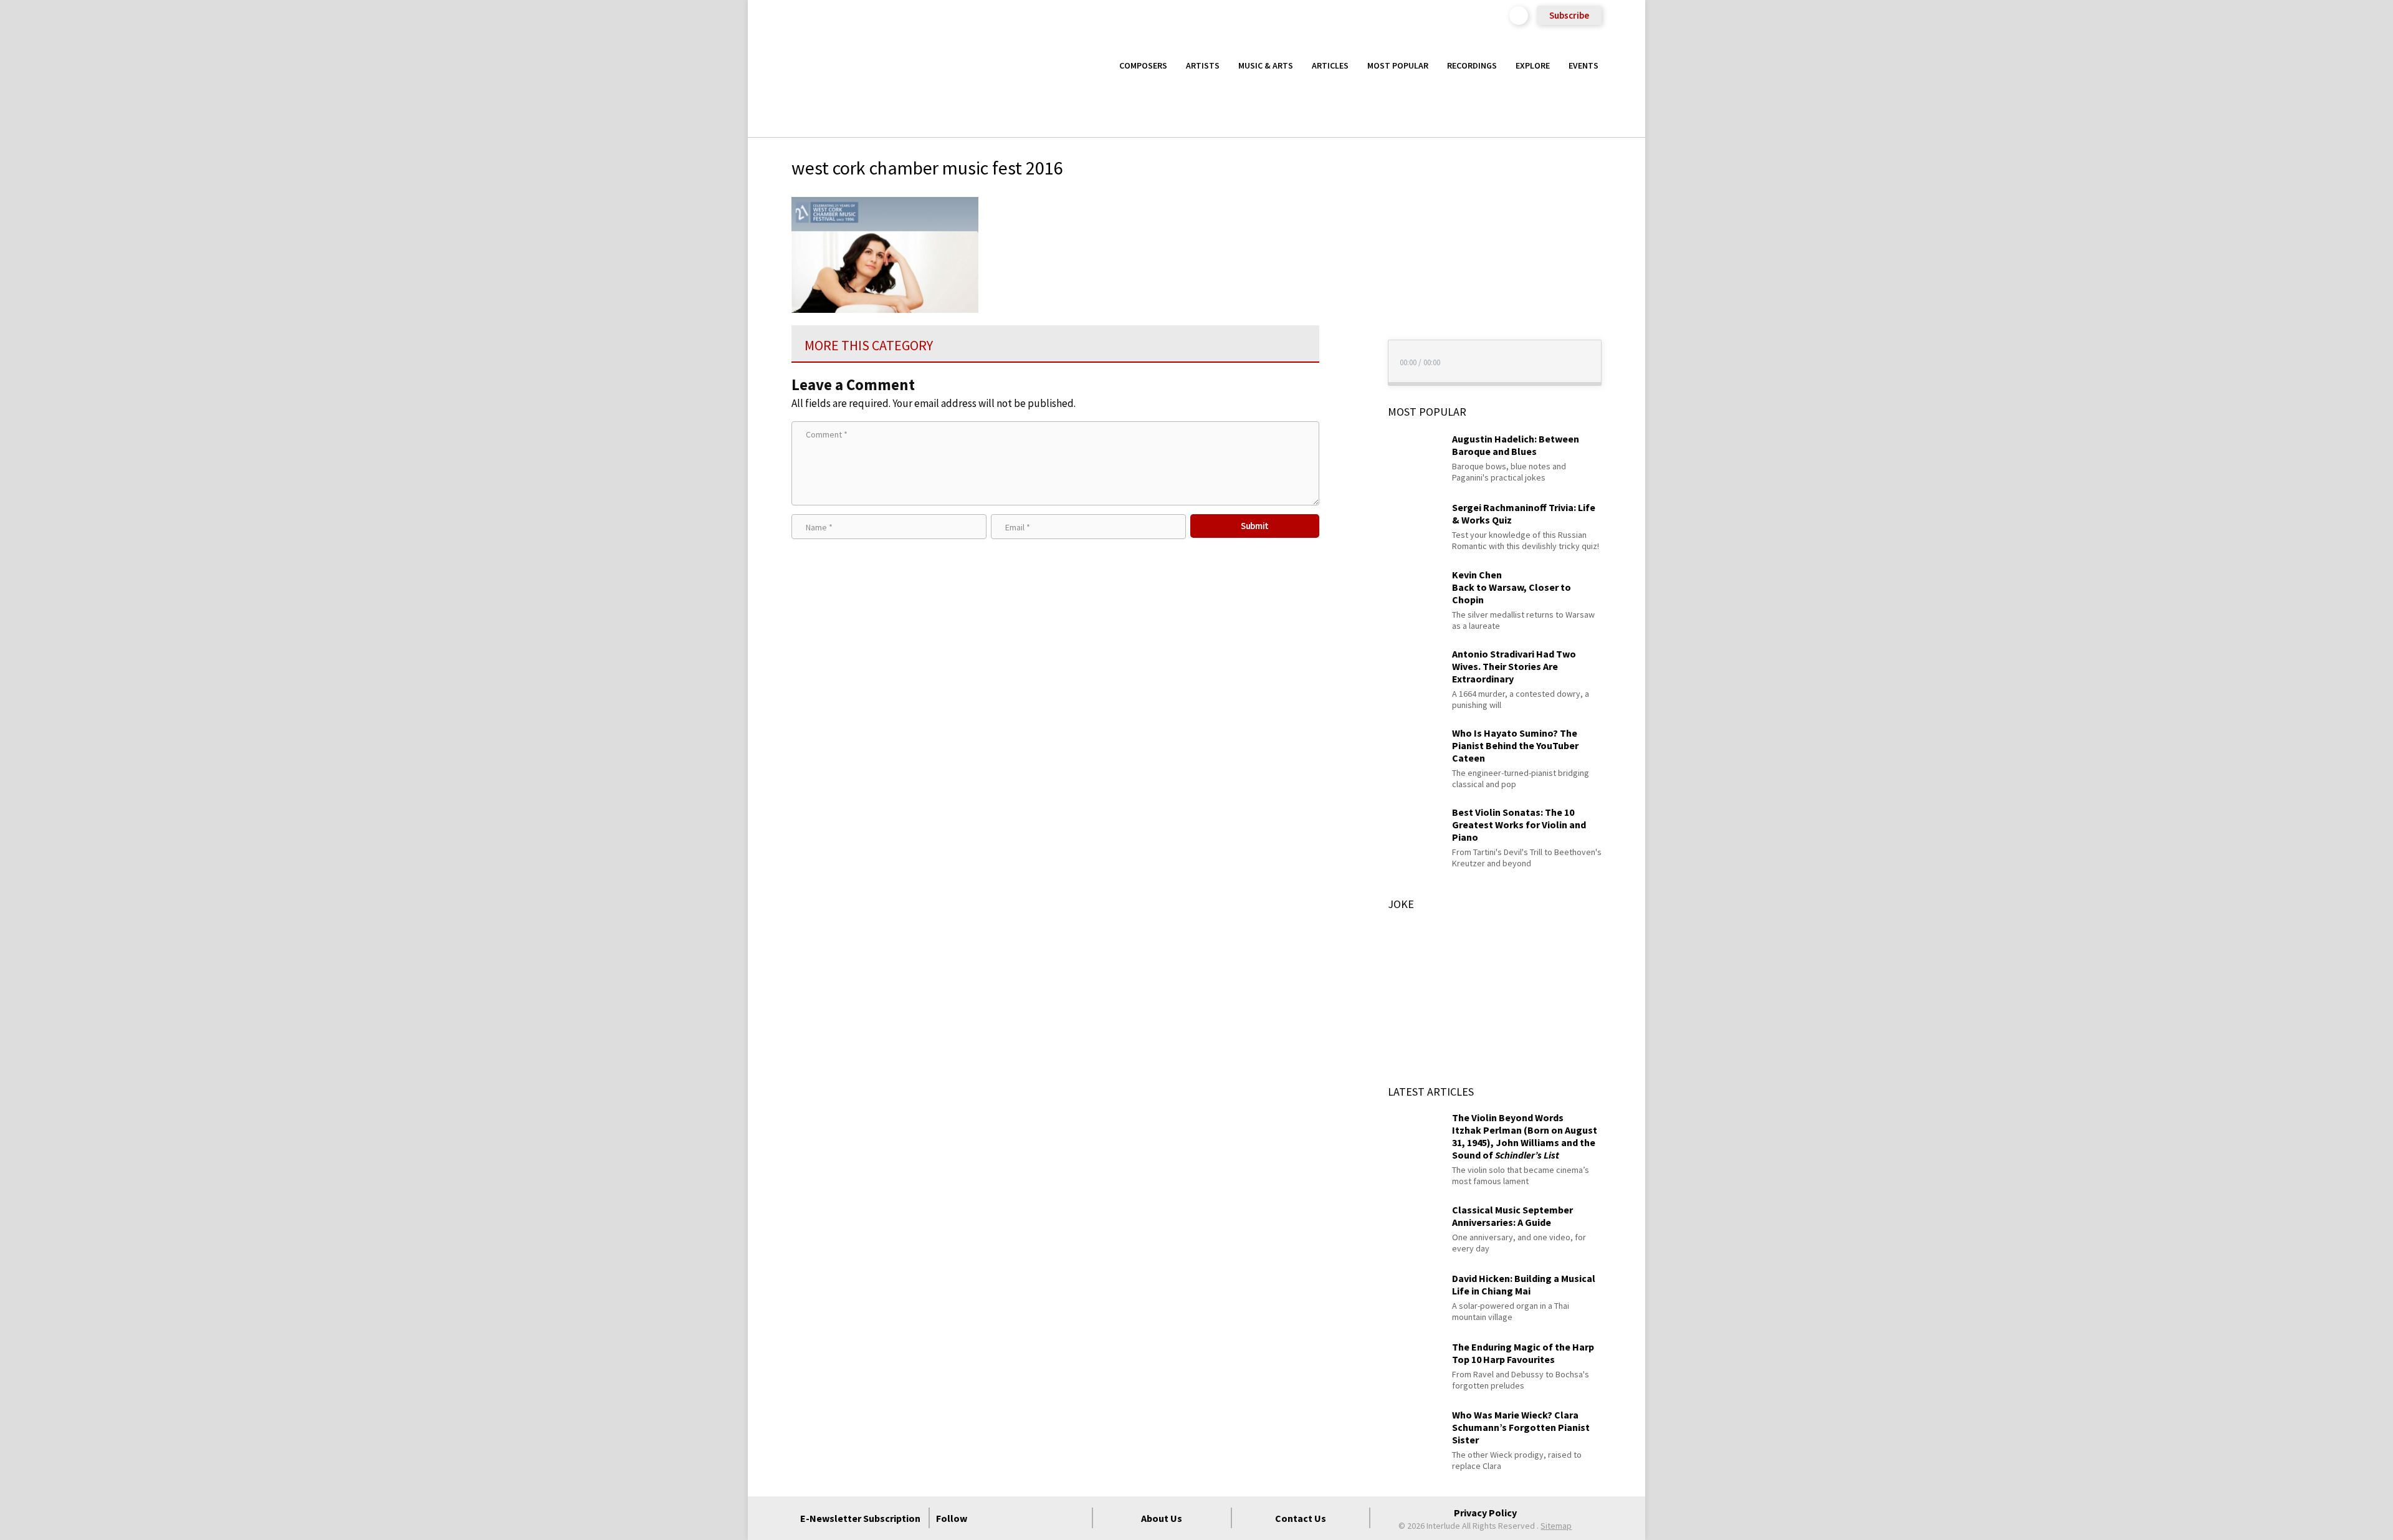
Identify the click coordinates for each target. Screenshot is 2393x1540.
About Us (1162, 1518)
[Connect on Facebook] (986, 1518)
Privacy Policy (1485, 1513)
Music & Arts (1266, 65)
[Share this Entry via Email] (1342, 205)
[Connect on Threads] (1076, 1518)
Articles (1330, 65)
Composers (1143, 65)
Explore (1533, 65)
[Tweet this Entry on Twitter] (1342, 265)
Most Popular (1398, 65)
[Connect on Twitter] (1009, 1518)
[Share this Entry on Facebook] (1342, 246)
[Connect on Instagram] (1031, 1518)
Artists (1203, 65)
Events (1583, 65)
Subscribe (1569, 15)
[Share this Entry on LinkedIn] (1342, 285)
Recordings (1472, 65)
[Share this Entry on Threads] (1342, 306)
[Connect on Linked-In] (1054, 1518)
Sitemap (1556, 1526)
